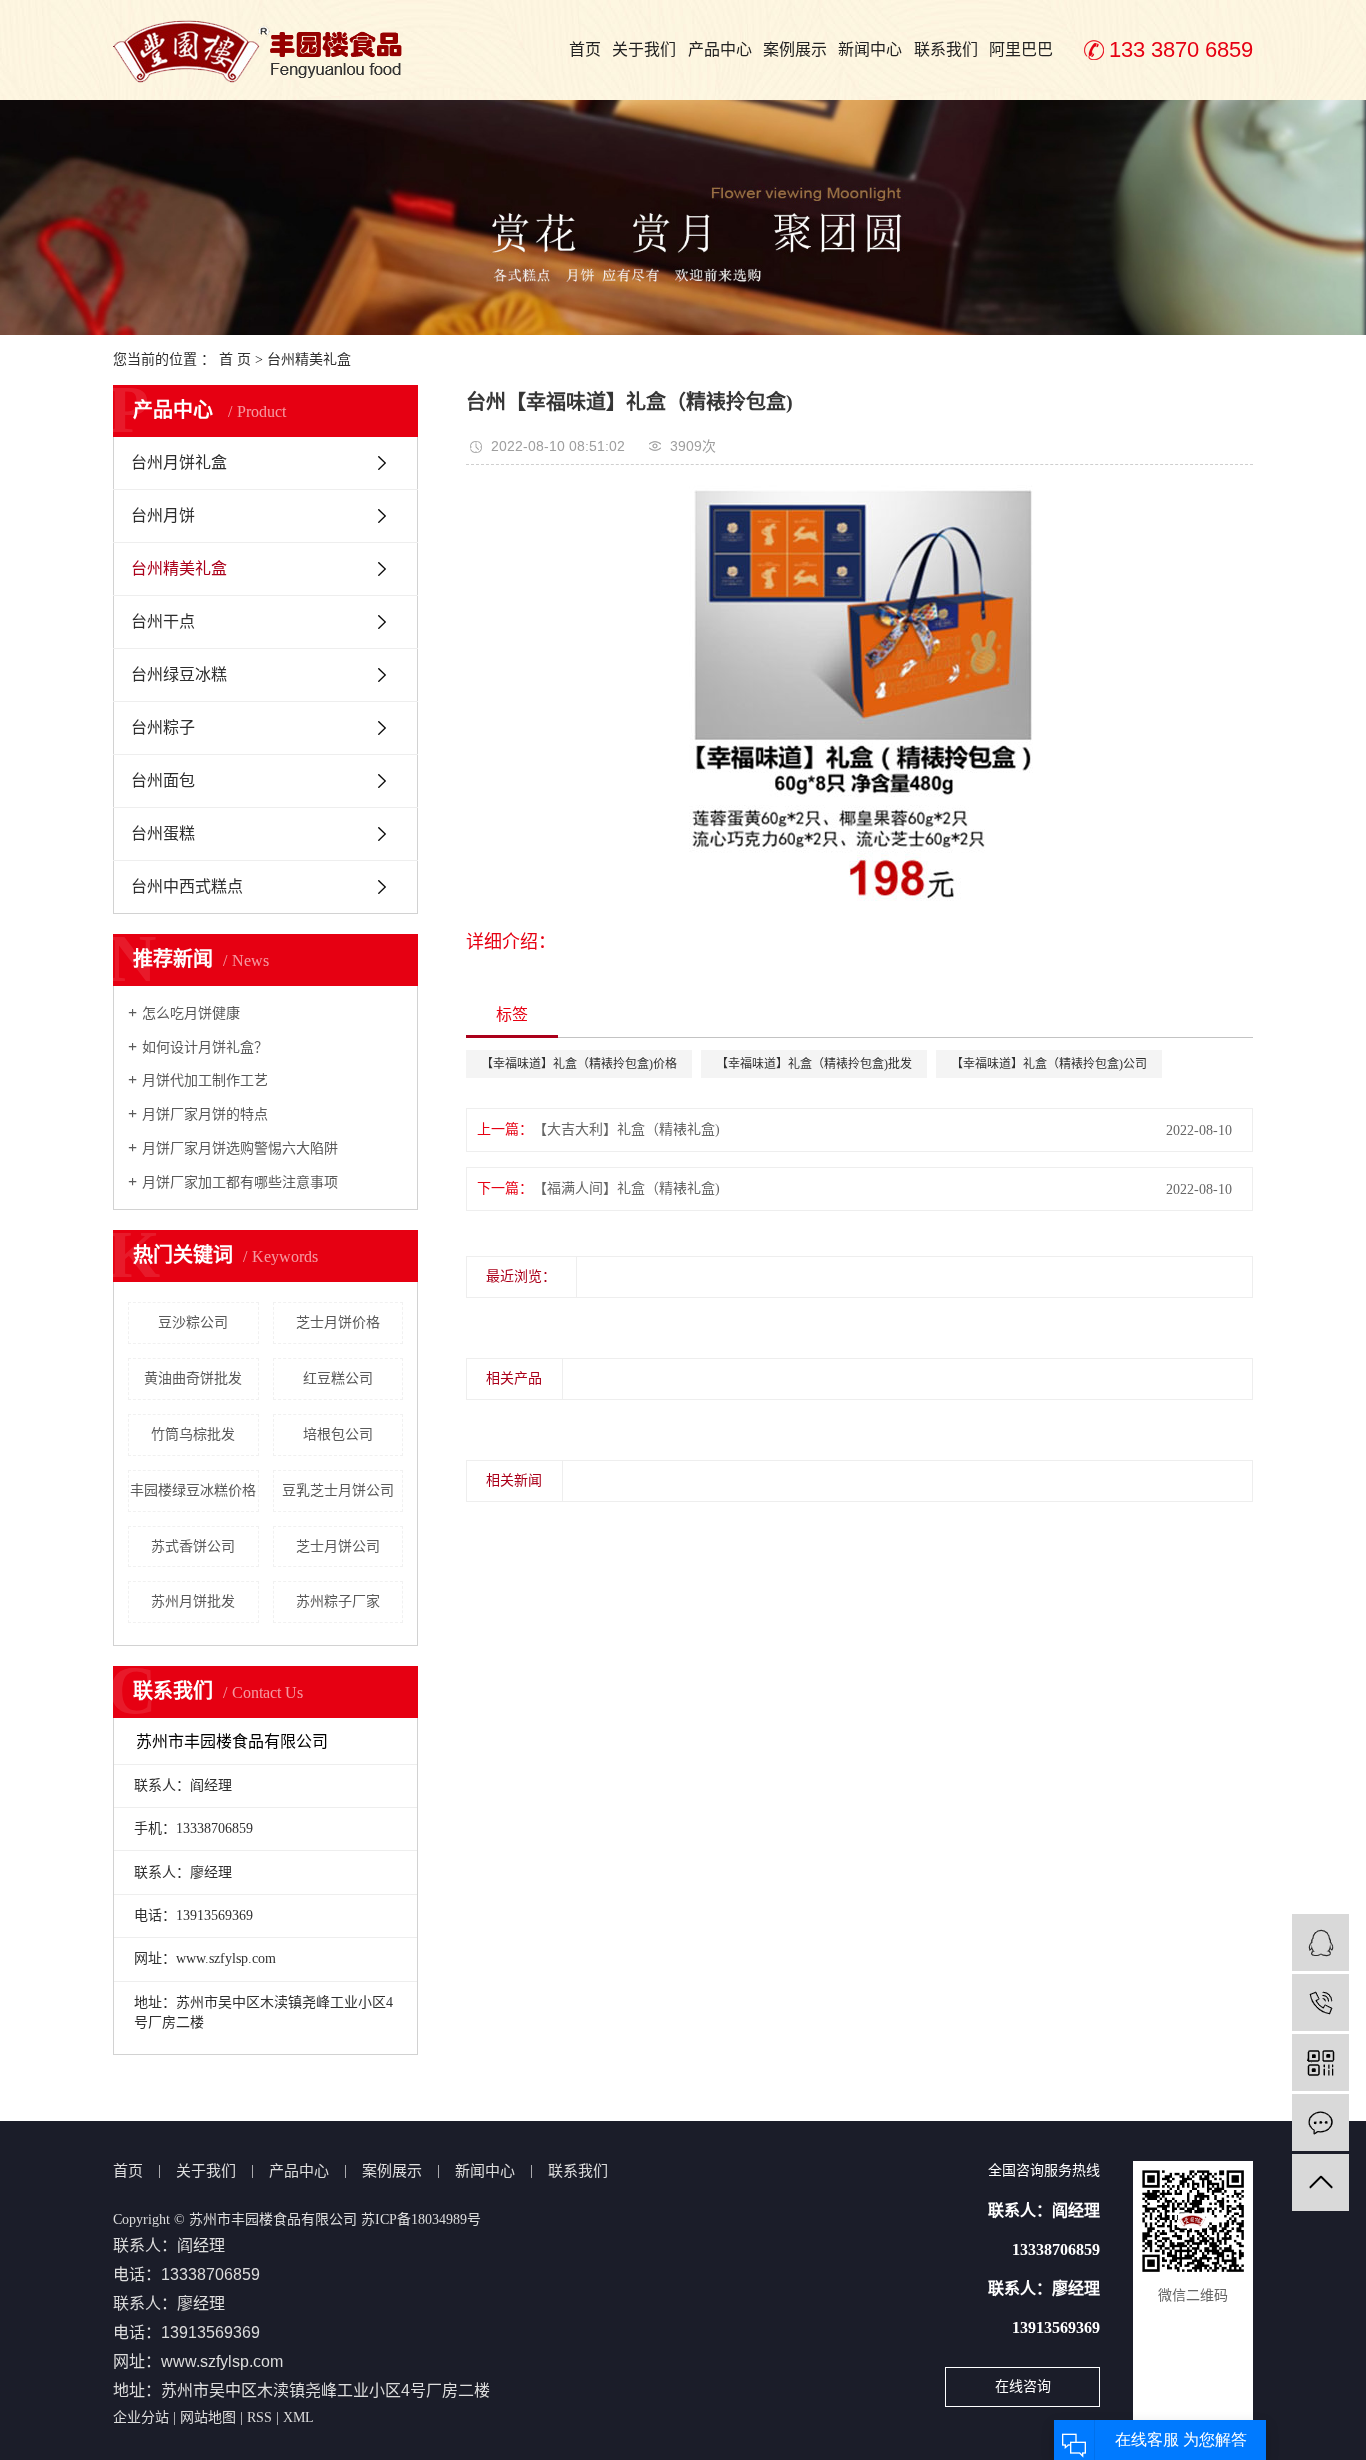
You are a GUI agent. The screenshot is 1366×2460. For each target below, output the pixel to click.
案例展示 (795, 49)
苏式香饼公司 (193, 1546)
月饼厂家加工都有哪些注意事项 (240, 1182)
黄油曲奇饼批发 (193, 1378)
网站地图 (208, 2417)
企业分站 (141, 2417)
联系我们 (946, 49)
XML (298, 2417)
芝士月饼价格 (338, 1322)
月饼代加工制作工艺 (205, 1080)
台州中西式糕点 (187, 886)
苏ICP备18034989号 (421, 2219)
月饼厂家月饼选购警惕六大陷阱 (240, 1148)
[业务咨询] (1320, 1942)
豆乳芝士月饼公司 (338, 1490)
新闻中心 (870, 49)
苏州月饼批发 (193, 1601)
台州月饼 (163, 515)
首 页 (235, 359)
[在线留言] (1320, 2122)
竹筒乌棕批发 (193, 1434)
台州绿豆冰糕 (179, 674)
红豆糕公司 (338, 1378)
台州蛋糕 (163, 833)
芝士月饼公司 (338, 1546)
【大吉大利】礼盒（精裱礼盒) (626, 1129)
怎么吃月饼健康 (191, 1013)
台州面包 (163, 780)
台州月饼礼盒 (179, 462)
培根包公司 (338, 1434)
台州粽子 (163, 727)
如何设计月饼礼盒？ (205, 1047)
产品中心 (720, 49)
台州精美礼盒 (309, 359)
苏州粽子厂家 (338, 1601)
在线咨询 (1023, 2386)
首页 (585, 49)
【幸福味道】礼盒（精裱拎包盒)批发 (814, 1064)
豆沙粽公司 (193, 1322)
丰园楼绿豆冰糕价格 (193, 1490)
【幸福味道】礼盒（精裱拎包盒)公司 (1049, 1064)
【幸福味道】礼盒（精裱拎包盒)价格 (579, 1064)
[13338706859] (1320, 2002)
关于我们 (644, 49)
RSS (259, 2417)
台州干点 (163, 621)
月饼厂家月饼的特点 (205, 1114)
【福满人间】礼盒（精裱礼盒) (626, 1188)
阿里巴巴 (1021, 49)
